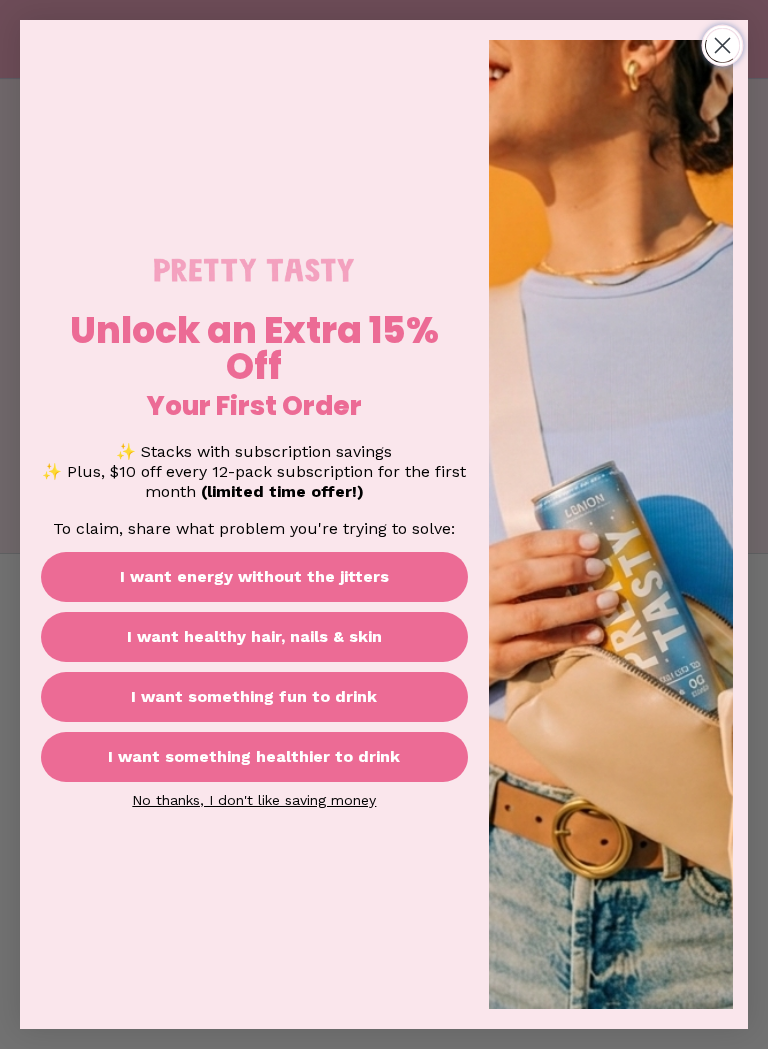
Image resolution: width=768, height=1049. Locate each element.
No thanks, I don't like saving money (254, 799)
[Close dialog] (722, 45)
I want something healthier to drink (254, 756)
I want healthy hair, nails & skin (254, 636)
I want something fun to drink (254, 696)
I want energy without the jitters (254, 576)
